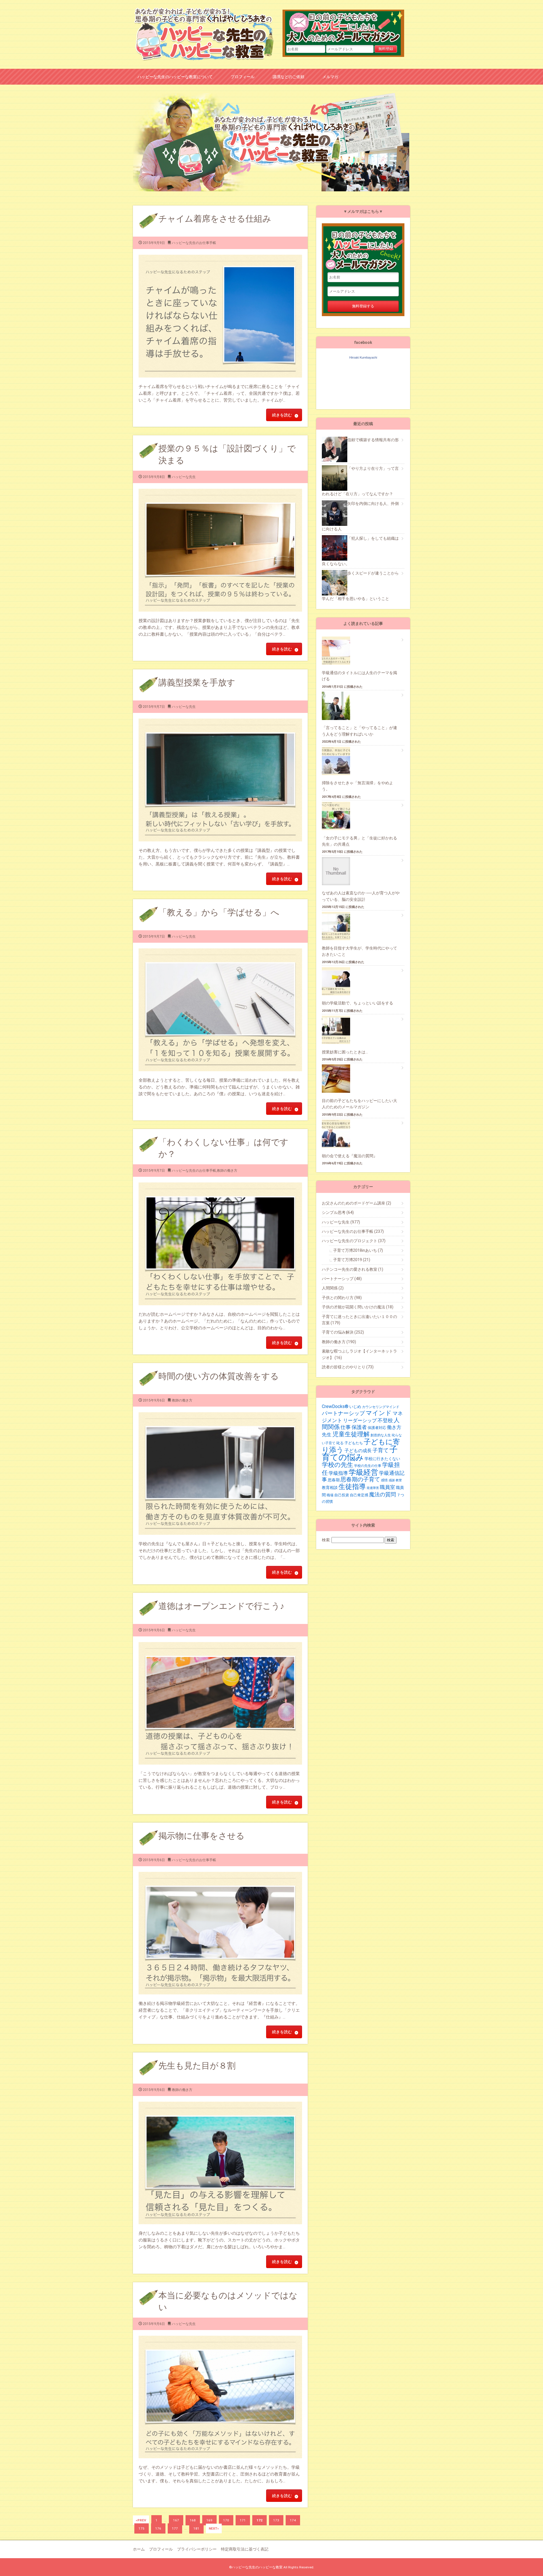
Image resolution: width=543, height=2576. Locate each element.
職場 (330, 1495)
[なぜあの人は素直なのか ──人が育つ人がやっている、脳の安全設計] (339, 871)
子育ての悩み (360, 1453)
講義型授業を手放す (197, 682)
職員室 (387, 1487)
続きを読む (282, 415)
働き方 (394, 1427)
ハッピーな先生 (184, 477)
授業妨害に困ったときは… (345, 1052)
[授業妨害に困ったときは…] (339, 1030)
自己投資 (342, 1495)
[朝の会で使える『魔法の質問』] (339, 1134)
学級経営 (363, 1472)
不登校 (385, 1420)
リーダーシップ (360, 1420)
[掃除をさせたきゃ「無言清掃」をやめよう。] (339, 761)
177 (175, 2528)
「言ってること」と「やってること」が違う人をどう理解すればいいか (359, 731)
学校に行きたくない (382, 1459)
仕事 (346, 1427)
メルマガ (330, 77)
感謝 (392, 1480)
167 (176, 2520)
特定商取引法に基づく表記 (245, 2549)
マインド (379, 1413)
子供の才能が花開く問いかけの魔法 (358, 1307)
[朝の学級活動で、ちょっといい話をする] (339, 981)
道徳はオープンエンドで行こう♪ (221, 1606)
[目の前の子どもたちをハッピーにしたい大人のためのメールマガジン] (339, 1079)
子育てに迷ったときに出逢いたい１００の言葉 (359, 1320)
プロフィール (243, 77)
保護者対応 (377, 1428)
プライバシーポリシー (197, 2549)
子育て (381, 1450)
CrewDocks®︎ (335, 1406)
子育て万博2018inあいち (358, 1250)
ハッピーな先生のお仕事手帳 (194, 243)
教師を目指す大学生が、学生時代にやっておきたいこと (359, 951)
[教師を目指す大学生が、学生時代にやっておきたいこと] (339, 926)
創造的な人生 (381, 1435)
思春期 (334, 1480)
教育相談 (330, 1488)
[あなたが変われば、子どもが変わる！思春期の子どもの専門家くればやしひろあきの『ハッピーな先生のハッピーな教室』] (204, 10)
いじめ (355, 1407)
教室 (399, 1480)
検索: (326, 1540)
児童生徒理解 (351, 1434)
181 (196, 2528)
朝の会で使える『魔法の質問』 (350, 1156)
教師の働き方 (227, 1171)
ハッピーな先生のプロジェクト (354, 1241)
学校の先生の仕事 (368, 1466)
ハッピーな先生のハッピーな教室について (175, 77)
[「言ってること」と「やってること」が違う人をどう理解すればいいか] (339, 706)
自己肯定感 (359, 1495)
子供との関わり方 (342, 1298)
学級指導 (338, 1473)
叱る (340, 1443)
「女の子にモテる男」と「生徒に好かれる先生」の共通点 (359, 841)
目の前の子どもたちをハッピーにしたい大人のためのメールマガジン (347, 27)
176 (158, 2528)
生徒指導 (352, 1487)
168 (193, 2520)
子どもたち (354, 1443)
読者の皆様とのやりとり (348, 1367)
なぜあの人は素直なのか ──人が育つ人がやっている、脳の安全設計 (361, 896)
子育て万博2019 (352, 1260)
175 (142, 2528)
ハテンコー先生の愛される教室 (353, 1269)
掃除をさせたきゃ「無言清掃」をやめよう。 (357, 786)
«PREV (141, 2520)
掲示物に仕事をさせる (202, 1836)
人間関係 (333, 1288)
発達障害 (373, 1488)
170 (226, 2520)
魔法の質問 (383, 1494)
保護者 (359, 1427)
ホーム (139, 2549)
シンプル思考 (338, 1212)
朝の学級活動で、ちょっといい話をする (357, 1003)
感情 (384, 1480)
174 (293, 2520)
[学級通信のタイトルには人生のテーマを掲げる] (339, 651)
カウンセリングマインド (381, 1407)
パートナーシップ (342, 1279)
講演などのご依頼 (288, 77)
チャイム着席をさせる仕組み (215, 219)
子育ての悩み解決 (343, 1332)
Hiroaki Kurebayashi (363, 357)
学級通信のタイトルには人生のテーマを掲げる (359, 676)
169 (209, 2520)
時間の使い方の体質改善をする (219, 1376)
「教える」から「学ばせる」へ (219, 912)
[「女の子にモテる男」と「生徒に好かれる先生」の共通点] (339, 816)
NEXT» (214, 2528)
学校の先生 (338, 1465)
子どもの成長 (358, 1451)
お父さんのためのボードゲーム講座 (356, 1203)
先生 (327, 1435)
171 (243, 2520)
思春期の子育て (360, 1479)
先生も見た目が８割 (197, 2066)
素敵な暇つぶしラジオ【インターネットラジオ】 (359, 1354)
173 (276, 2520)
